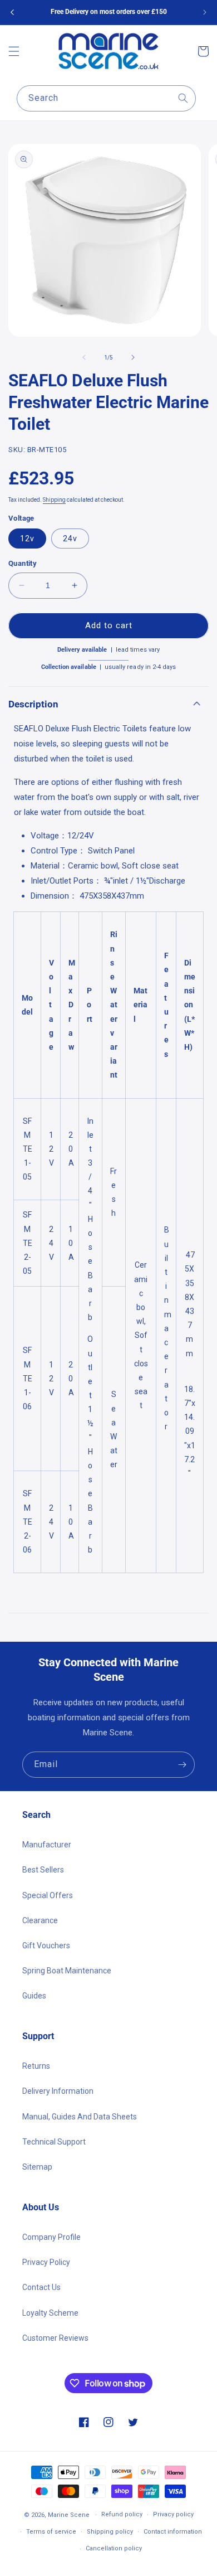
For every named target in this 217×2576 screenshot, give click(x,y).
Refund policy (122, 2514)
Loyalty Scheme (50, 2313)
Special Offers (48, 1895)
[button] (14, 51)
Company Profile (51, 2237)
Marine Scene (69, 2515)
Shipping (54, 500)
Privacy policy (173, 2514)
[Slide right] (133, 357)
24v (70, 539)
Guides (34, 1996)
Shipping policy (110, 2532)
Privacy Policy (46, 2262)
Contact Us (41, 2287)
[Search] (183, 98)
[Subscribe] (182, 1765)
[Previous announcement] (12, 12)
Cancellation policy (114, 2548)
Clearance (40, 1920)
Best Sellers (43, 1870)
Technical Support (54, 2142)
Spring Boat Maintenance (67, 1971)
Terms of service (51, 2532)
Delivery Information (58, 2091)
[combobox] (106, 98)
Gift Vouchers (46, 1946)
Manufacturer (47, 1845)
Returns (36, 2066)
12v (27, 539)
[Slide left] (84, 357)
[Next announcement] (205, 12)
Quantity (23, 563)
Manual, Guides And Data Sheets (80, 2117)
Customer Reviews (55, 2338)
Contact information (173, 2532)
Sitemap (37, 2167)
